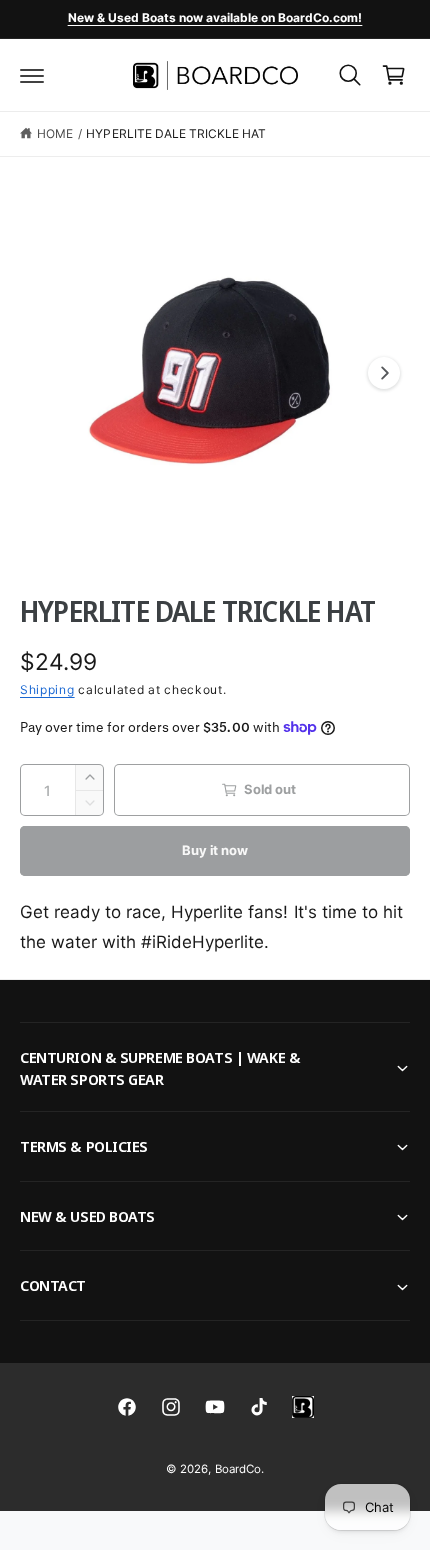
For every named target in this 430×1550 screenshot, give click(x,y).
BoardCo (238, 1469)
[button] (32, 75)
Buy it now (214, 850)
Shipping (47, 689)
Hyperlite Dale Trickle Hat (175, 133)
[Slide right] (384, 373)
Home (55, 133)
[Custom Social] (303, 1407)
